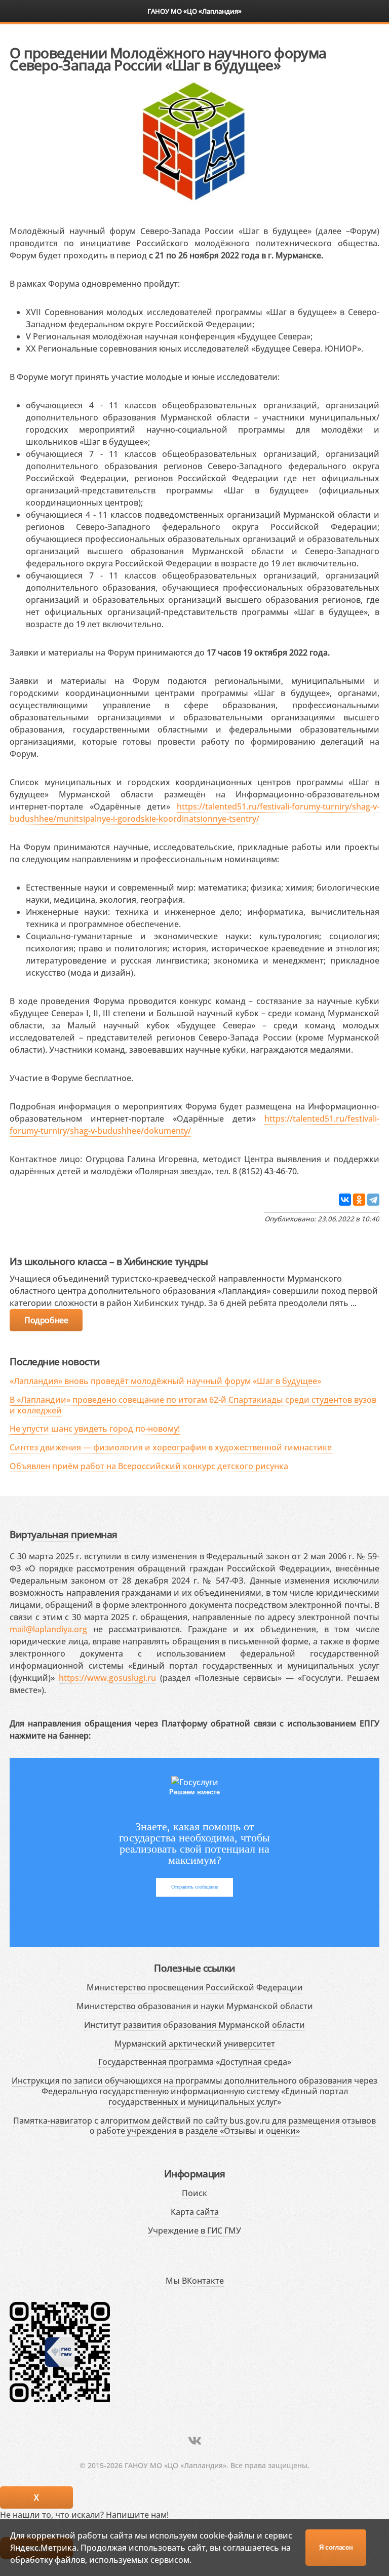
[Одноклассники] (359, 1200)
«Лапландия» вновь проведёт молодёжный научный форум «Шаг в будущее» (165, 1381)
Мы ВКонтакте (195, 2281)
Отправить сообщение (194, 1887)
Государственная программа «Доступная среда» (195, 2062)
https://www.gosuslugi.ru (107, 1678)
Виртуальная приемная (63, 1534)
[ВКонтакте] (345, 1200)
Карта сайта (195, 2212)
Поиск (194, 2193)
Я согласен (336, 2547)
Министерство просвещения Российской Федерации (195, 1987)
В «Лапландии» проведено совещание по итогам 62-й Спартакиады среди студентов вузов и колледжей (193, 1405)
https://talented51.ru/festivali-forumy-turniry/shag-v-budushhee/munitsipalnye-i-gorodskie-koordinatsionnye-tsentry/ (194, 813)
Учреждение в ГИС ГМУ (194, 2231)
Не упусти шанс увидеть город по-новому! (95, 1429)
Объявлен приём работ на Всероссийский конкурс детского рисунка (149, 1466)
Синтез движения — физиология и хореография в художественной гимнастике (171, 1447)
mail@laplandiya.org (48, 1629)
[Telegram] (373, 1200)
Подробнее (46, 1320)
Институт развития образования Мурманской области (194, 2025)
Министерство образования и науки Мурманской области (195, 2006)
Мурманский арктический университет (195, 2044)
